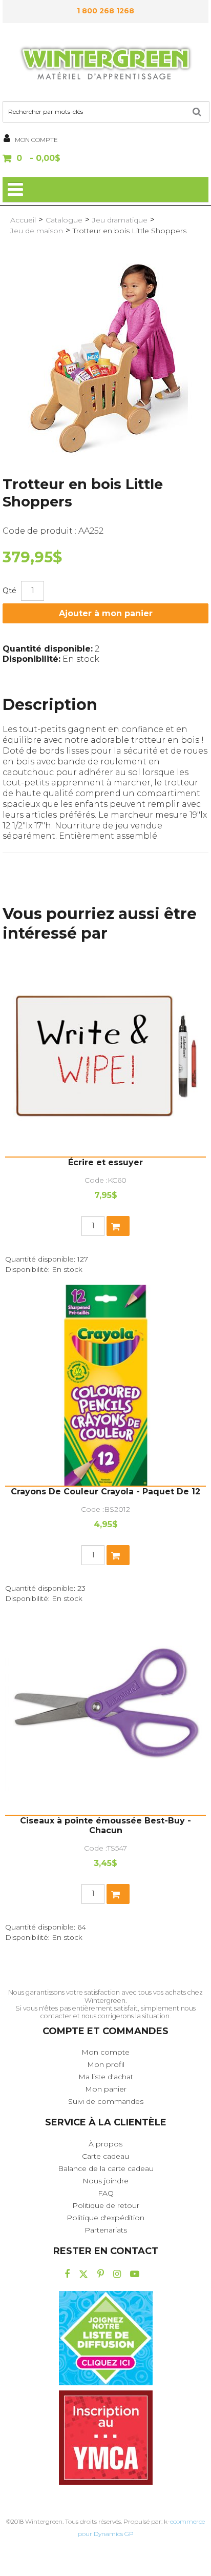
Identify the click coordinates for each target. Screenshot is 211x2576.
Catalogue (64, 220)
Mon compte (105, 2052)
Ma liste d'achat (106, 2077)
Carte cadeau (105, 2156)
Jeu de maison (37, 231)
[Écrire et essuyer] (105, 1056)
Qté (9, 591)
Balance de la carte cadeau (106, 2168)
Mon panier (106, 2089)
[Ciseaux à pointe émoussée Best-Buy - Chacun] (105, 1714)
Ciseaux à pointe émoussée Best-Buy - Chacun (105, 1825)
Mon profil (106, 2064)
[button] (105, 159)
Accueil (23, 220)
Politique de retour (106, 2205)
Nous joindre (105, 2181)
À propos (105, 2144)
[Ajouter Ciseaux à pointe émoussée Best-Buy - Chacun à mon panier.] (118, 1894)
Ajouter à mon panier (106, 613)
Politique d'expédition (105, 2218)
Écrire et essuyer (105, 1162)
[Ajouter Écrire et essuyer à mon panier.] (118, 1226)
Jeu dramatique (120, 220)
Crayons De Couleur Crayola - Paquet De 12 (105, 1492)
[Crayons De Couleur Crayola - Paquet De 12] (105, 1385)
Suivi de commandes (106, 2101)
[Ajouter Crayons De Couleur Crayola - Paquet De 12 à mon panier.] (118, 1555)
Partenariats (106, 2230)
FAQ (106, 2193)
